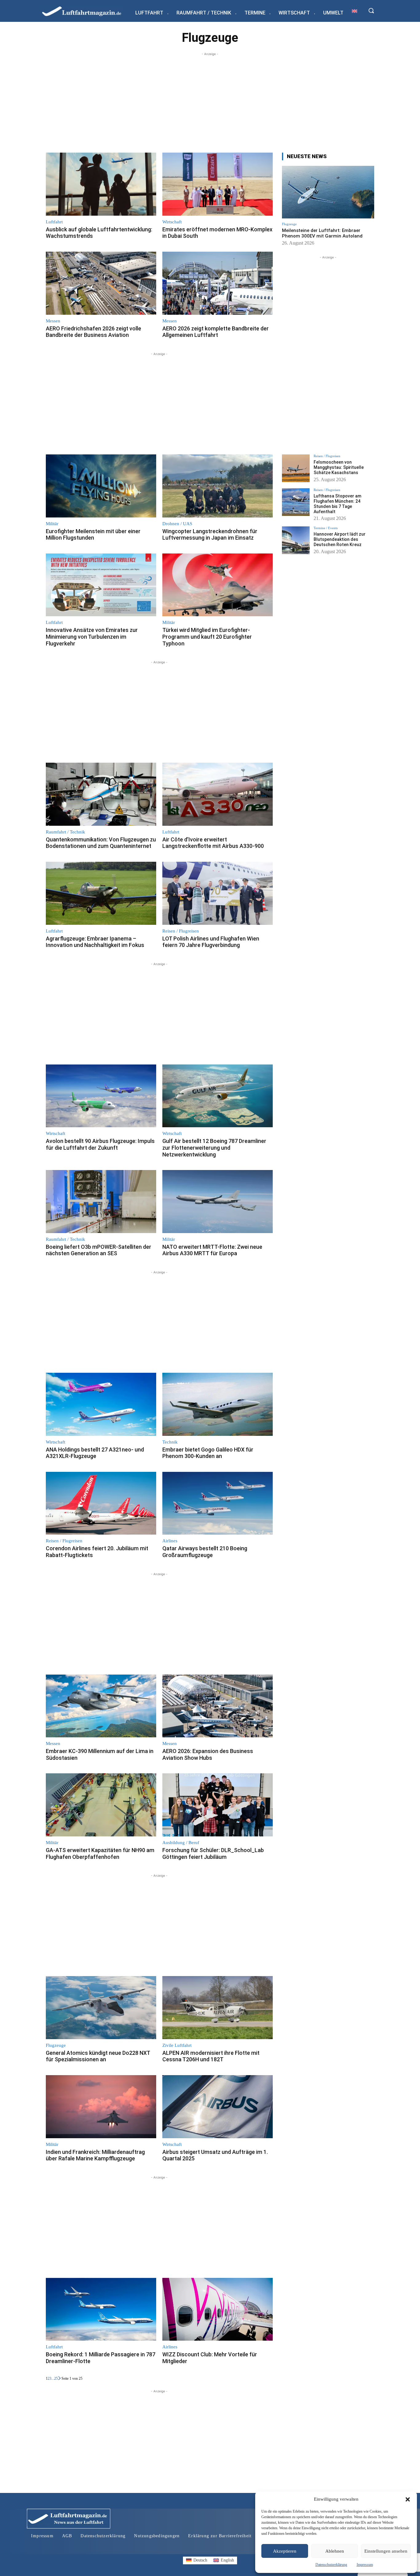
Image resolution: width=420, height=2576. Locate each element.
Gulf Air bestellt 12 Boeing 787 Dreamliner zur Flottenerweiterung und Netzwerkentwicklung (214, 1148)
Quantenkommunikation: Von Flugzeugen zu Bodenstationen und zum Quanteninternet (101, 843)
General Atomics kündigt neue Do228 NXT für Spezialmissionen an (98, 2056)
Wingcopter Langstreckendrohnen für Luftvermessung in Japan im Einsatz (210, 535)
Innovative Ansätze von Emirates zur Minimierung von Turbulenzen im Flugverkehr (92, 637)
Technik (170, 1442)
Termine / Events (326, 528)
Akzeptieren (285, 2551)
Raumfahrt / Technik (65, 832)
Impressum (365, 2565)
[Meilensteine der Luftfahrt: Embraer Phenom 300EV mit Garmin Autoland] (328, 192)
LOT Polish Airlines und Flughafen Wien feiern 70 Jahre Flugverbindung (211, 942)
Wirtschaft (172, 222)
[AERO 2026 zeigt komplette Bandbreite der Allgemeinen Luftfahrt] (218, 283)
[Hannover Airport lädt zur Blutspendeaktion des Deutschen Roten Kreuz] (296, 540)
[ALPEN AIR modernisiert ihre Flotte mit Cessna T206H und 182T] (218, 2008)
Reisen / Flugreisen (181, 931)
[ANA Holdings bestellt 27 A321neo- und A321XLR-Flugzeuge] (101, 1404)
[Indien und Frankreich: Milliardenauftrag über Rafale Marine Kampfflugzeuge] (101, 2107)
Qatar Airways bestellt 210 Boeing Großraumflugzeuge (205, 1552)
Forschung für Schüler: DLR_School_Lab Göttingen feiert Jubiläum (213, 1853)
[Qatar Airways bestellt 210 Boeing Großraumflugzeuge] (218, 1503)
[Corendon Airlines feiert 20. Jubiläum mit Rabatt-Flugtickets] (101, 1503)
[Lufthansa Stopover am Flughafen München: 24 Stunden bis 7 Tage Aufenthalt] (296, 502)
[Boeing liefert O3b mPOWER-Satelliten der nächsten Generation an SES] (101, 1202)
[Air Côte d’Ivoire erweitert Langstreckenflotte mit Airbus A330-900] (218, 794)
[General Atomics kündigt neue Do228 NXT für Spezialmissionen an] (101, 2008)
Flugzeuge (56, 2045)
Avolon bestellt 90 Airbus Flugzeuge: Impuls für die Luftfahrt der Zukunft (100, 1144)
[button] (408, 2499)
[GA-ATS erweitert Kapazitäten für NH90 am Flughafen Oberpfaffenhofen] (101, 1805)
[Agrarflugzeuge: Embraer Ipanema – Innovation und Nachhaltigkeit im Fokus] (101, 893)
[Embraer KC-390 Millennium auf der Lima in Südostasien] (101, 1706)
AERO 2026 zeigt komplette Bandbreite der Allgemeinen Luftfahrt (216, 332)
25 (56, 2378)
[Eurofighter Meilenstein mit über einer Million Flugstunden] (101, 486)
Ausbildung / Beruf (181, 1843)
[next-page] (60, 2378)
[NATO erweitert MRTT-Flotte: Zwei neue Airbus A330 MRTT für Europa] (218, 1202)
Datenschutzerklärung (331, 2565)
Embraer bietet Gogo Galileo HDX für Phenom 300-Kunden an (208, 1453)
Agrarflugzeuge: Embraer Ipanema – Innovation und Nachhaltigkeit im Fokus (95, 942)
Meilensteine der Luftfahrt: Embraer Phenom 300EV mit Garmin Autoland (322, 233)
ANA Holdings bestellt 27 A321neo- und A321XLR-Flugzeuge (95, 1453)
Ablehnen (335, 2551)
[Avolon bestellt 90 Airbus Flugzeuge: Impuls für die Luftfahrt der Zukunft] (101, 1096)
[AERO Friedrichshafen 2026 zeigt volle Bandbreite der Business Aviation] (101, 283)
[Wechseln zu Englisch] (355, 11)
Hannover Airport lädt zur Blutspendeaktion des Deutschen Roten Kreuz (340, 539)
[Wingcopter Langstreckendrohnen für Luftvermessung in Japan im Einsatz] (218, 486)
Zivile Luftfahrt (177, 2045)
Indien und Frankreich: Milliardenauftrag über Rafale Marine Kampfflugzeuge (95, 2155)
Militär (52, 524)
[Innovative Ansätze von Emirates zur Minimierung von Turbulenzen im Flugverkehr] (101, 585)
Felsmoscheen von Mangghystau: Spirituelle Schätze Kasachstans (339, 467)
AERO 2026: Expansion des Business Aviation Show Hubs (208, 1754)
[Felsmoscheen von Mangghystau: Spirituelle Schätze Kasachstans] (296, 468)
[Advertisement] (210, 100)
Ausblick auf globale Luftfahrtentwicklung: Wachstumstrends (99, 233)
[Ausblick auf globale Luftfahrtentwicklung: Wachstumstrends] (101, 184)
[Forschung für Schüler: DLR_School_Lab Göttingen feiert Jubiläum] (218, 1805)
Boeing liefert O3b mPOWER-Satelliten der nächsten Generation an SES (99, 1250)
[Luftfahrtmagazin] (87, 11)
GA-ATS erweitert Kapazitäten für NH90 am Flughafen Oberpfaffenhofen (100, 1853)
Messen (53, 321)
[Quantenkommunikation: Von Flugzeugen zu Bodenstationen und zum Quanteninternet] (101, 794)
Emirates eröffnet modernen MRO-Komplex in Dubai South (217, 233)
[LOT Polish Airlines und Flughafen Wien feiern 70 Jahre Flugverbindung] (218, 893)
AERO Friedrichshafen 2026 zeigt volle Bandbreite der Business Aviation (93, 332)
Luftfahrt (54, 222)
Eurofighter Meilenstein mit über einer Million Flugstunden (93, 535)
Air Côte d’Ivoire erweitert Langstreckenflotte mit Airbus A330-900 (213, 843)
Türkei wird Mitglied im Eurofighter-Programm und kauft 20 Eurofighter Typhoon (207, 637)
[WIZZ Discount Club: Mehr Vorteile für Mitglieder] (218, 2309)
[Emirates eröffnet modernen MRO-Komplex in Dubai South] (218, 184)
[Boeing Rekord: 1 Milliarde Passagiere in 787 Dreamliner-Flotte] (101, 2309)
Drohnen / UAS (177, 524)
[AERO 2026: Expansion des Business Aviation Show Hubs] (218, 1706)
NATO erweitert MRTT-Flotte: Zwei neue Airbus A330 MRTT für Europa (212, 1250)
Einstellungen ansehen (386, 2551)
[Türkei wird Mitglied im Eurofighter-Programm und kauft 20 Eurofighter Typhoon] (218, 585)
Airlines (170, 1541)
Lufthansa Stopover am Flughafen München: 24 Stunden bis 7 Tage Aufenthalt (337, 504)
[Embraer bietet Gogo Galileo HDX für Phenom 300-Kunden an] (218, 1404)
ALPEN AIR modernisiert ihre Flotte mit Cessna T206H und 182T (211, 2056)
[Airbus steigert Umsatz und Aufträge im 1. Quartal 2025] (218, 2107)
